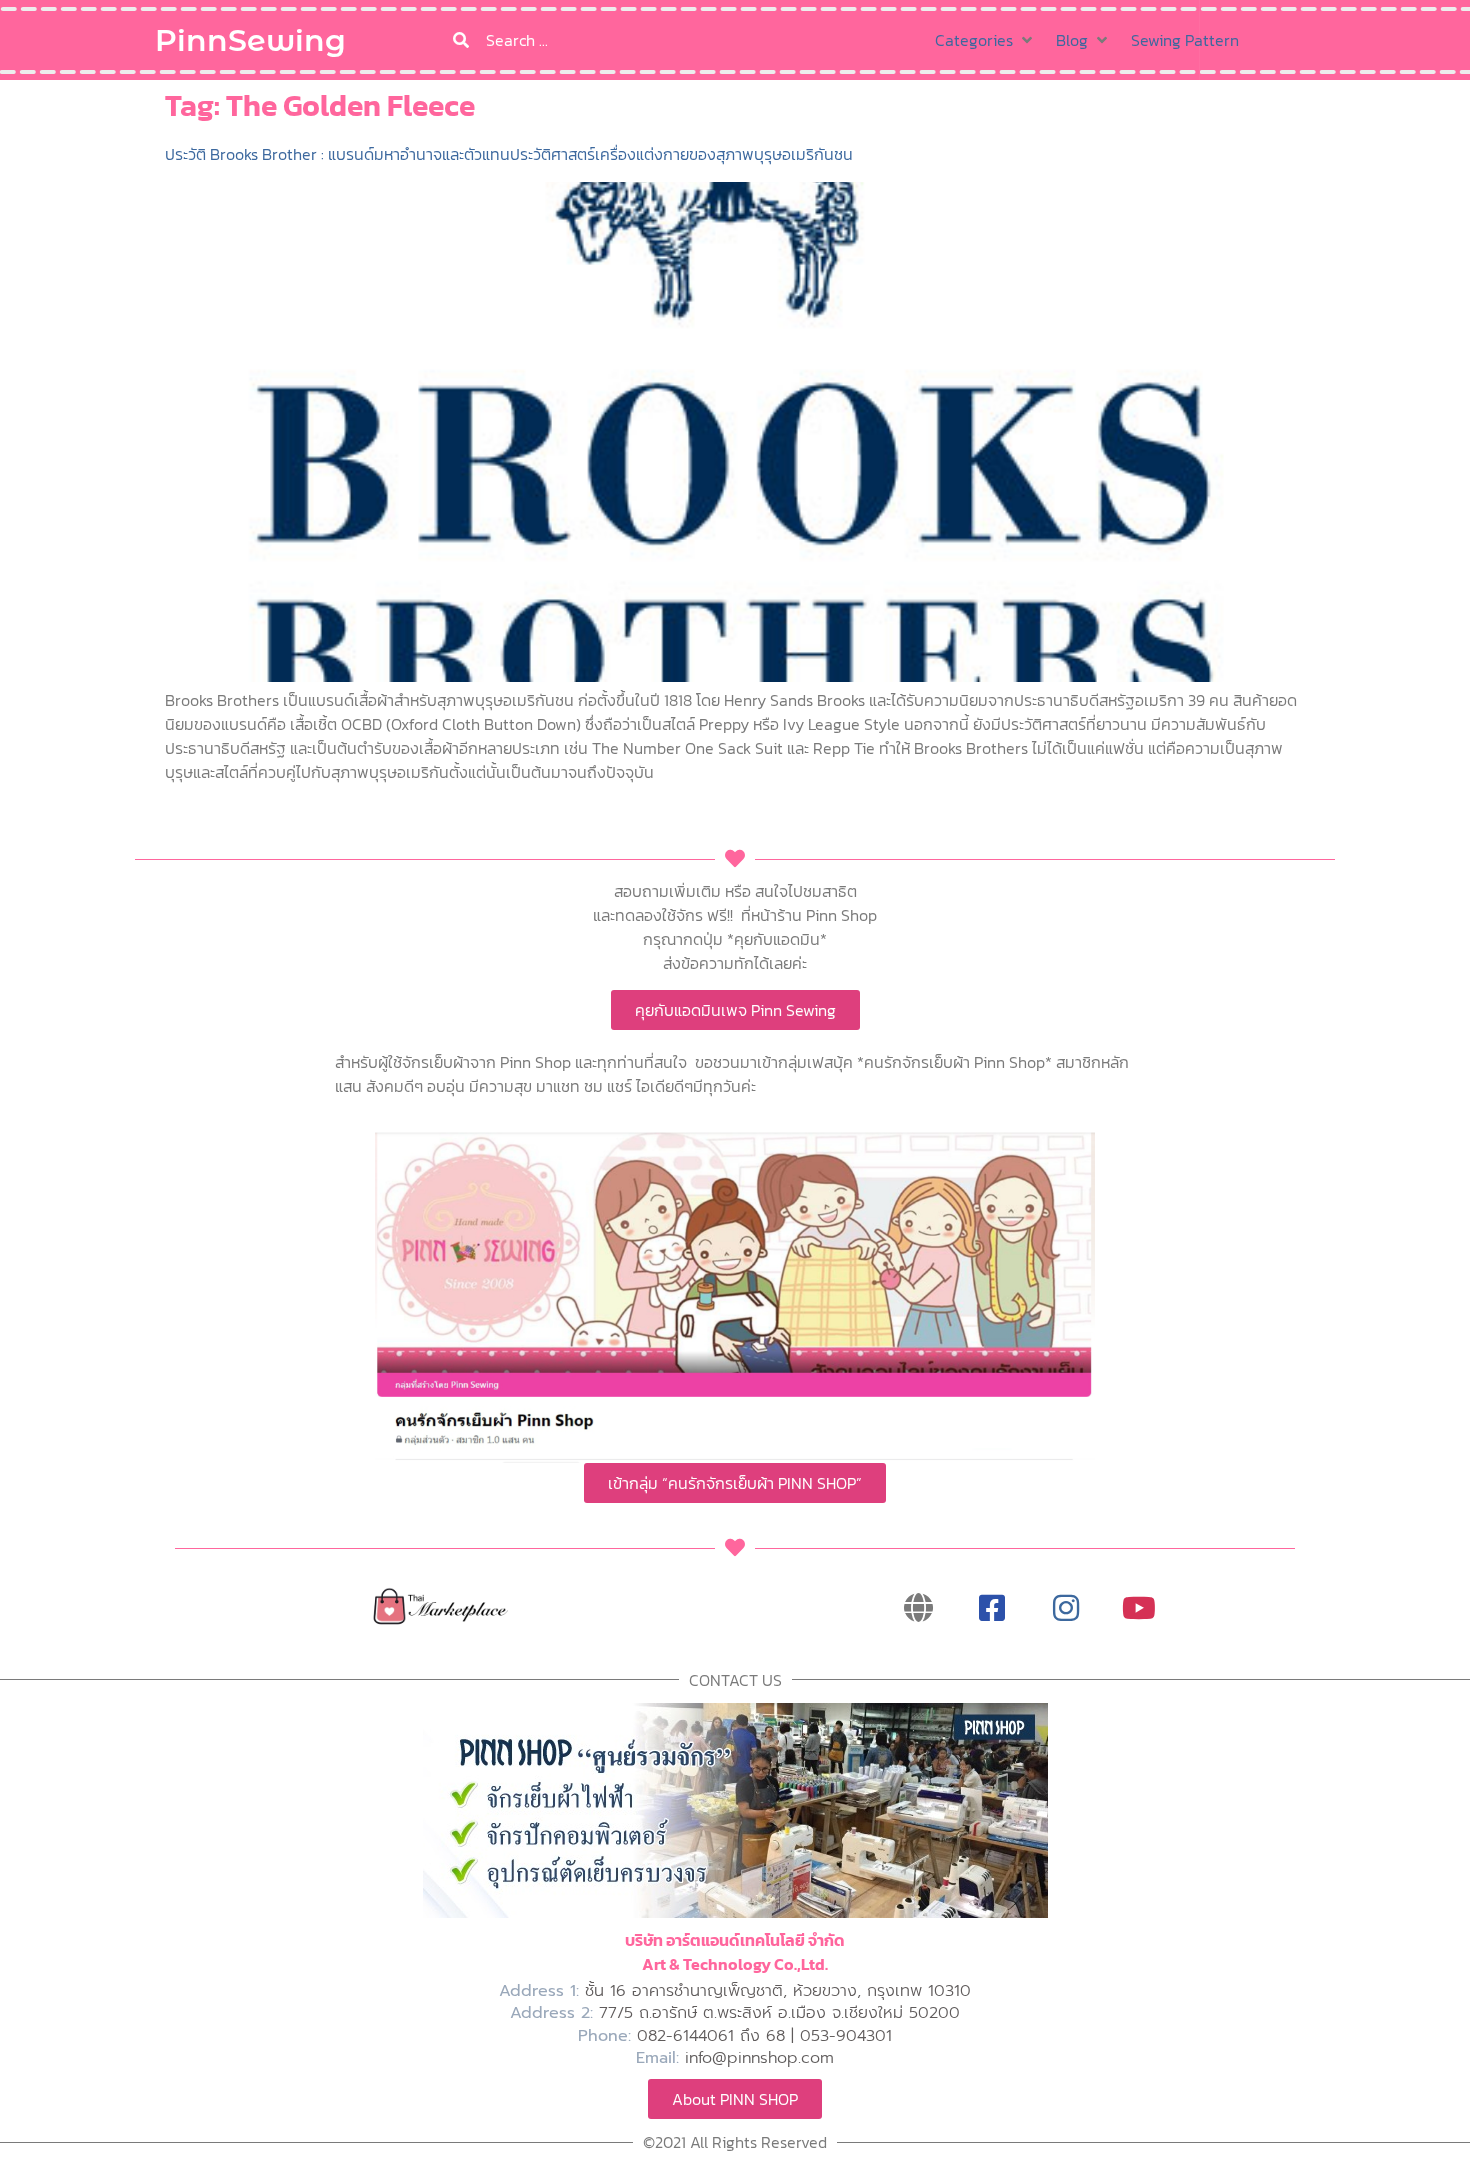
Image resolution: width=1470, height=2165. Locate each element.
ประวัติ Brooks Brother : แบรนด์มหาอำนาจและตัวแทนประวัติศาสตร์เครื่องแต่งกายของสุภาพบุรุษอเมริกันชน (509, 154)
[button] (985, 40)
